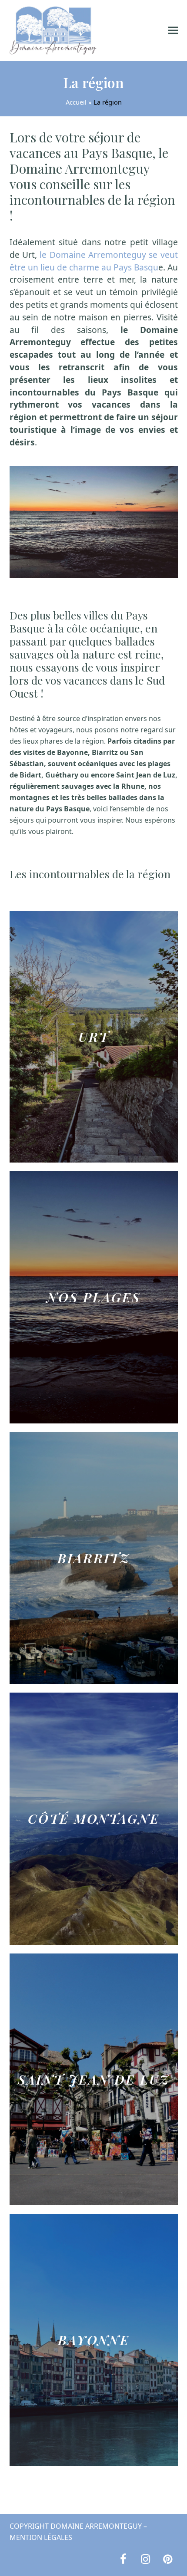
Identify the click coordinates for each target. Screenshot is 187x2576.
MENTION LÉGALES (41, 2537)
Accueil (76, 102)
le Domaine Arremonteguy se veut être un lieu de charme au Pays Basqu (94, 261)
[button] (173, 31)
